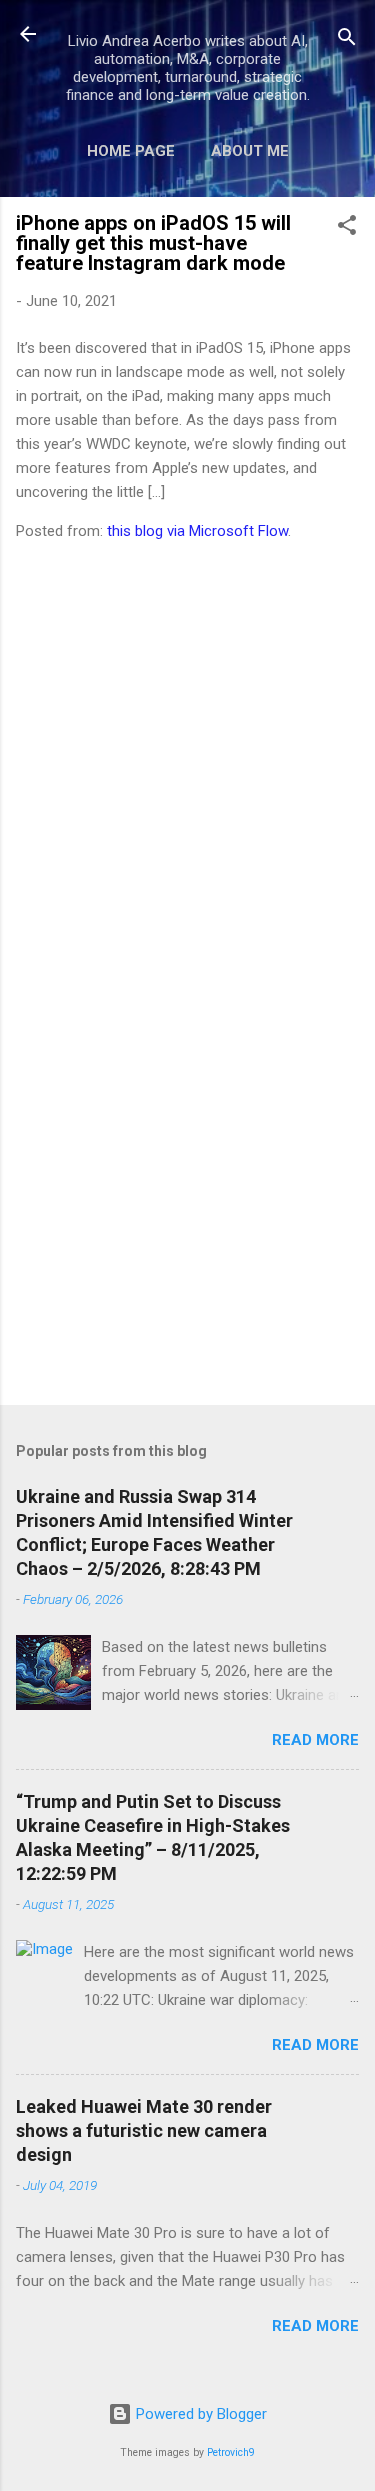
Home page (131, 151)
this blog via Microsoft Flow (197, 531)
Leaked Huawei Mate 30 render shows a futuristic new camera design (144, 2130)
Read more (315, 1740)
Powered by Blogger (199, 2414)
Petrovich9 (231, 2452)
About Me (250, 151)
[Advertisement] (187, 1233)
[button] (347, 228)
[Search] (347, 40)
